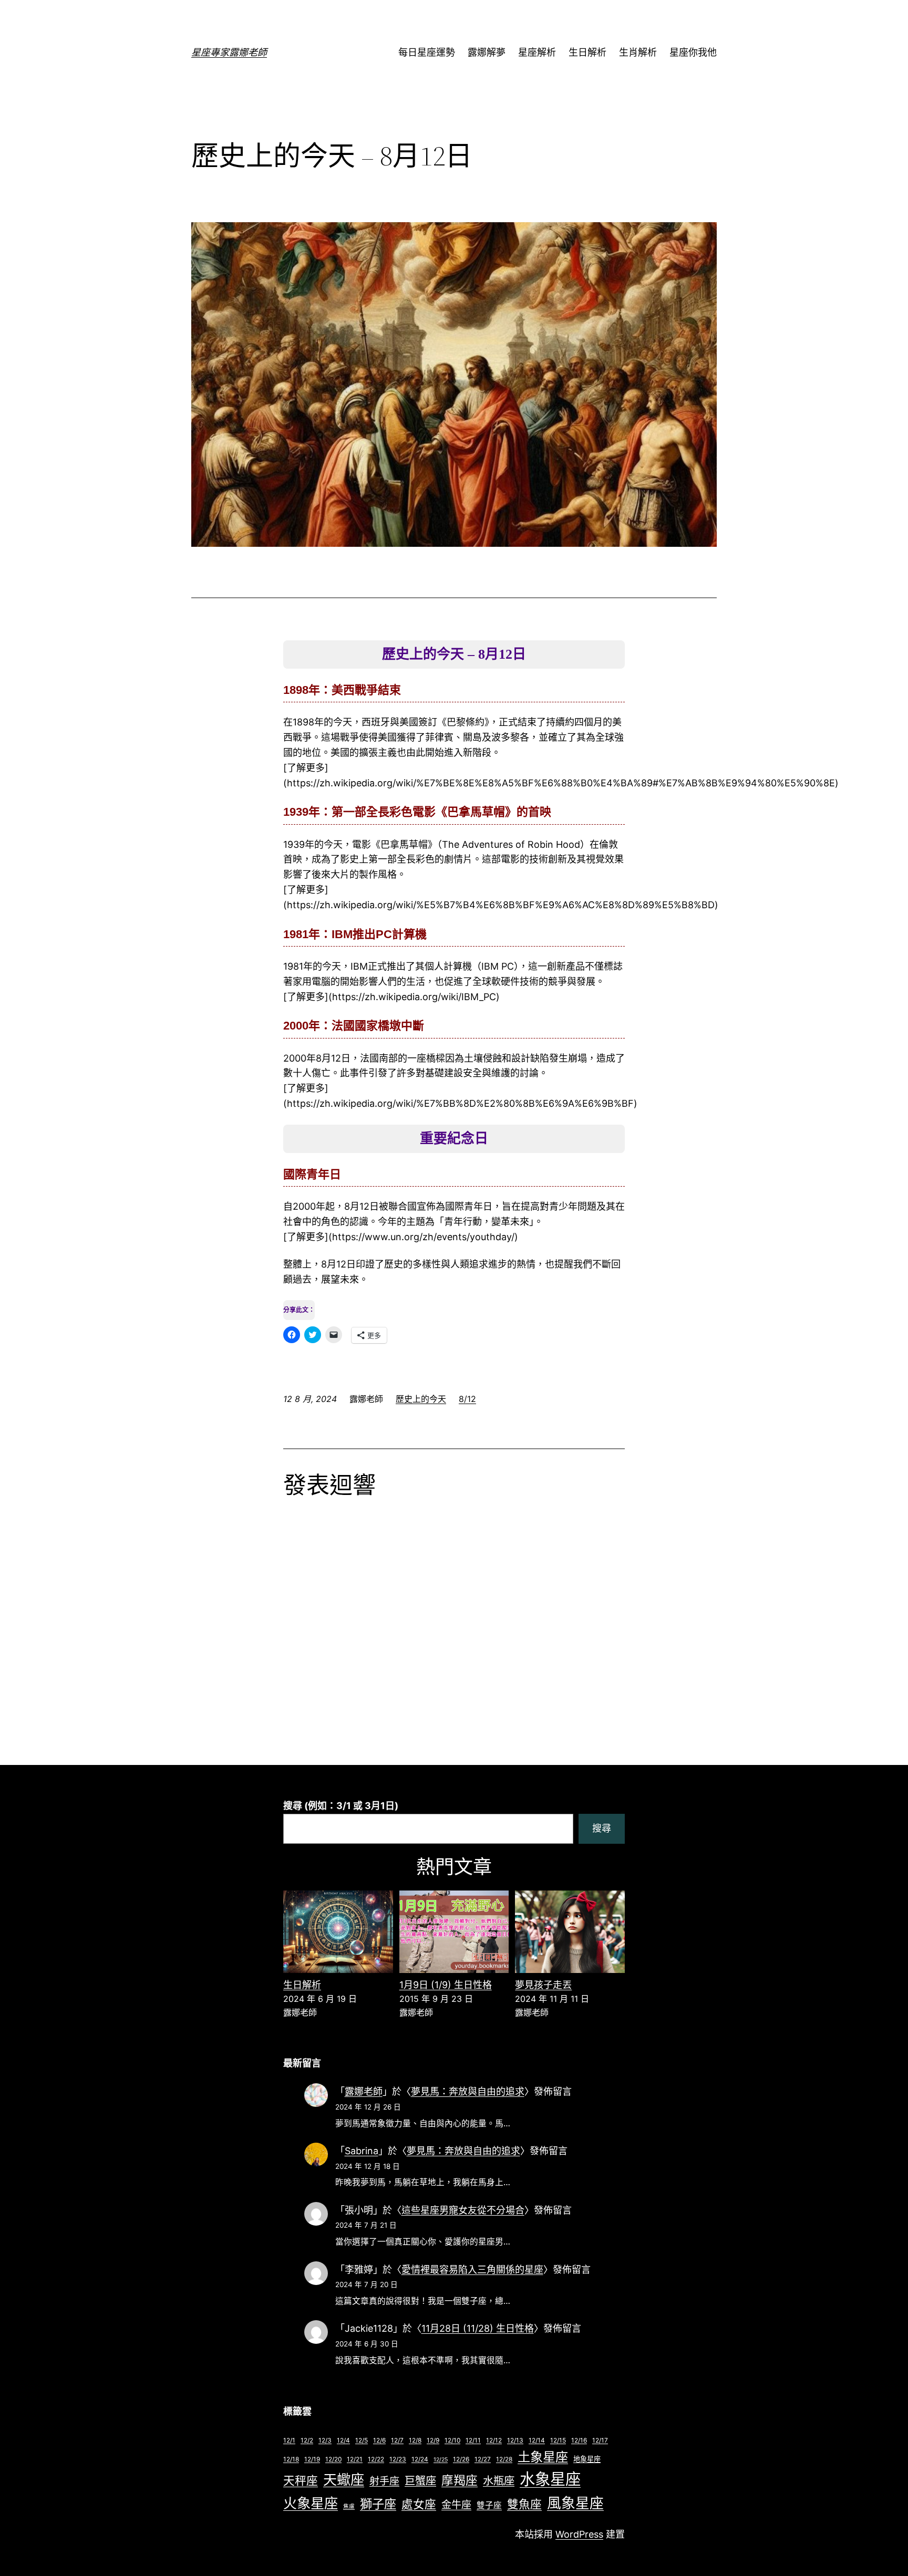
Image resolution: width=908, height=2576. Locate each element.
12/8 (415, 2440)
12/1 (289, 2440)
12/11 (473, 2440)
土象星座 (543, 2457)
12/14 (537, 2440)
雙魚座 (524, 2504)
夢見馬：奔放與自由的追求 (468, 2091)
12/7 (397, 2440)
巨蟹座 (420, 2481)
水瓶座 (499, 2481)
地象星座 (587, 2459)
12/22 (376, 2459)
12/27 (483, 2459)
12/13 (515, 2440)
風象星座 (575, 2503)
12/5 (362, 2440)
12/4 (343, 2440)
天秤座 (301, 2480)
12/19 (312, 2459)
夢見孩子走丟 (543, 1985)
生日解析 (302, 1985)
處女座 (419, 2504)
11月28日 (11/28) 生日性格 (478, 2328)
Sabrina (362, 2151)
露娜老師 (364, 2091)
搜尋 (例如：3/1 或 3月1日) (341, 1806)
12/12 (494, 2440)
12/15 (558, 2440)
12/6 (379, 2440)
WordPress (579, 2534)
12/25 (441, 2460)
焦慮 (349, 2506)
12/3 (325, 2440)
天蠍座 (344, 2480)
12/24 (420, 2459)
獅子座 (378, 2504)
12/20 (333, 2459)
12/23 (398, 2459)
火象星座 (311, 2503)
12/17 (600, 2440)
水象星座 (550, 2479)
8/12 (467, 1399)
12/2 (307, 2440)
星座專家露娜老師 (229, 52)
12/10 (452, 2440)
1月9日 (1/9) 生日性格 (446, 1985)
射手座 (384, 2481)
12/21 (355, 2459)
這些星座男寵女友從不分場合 (463, 2210)
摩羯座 (460, 2480)
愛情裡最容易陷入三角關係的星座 (472, 2269)
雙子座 (489, 2505)
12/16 (579, 2440)
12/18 (291, 2459)
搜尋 (602, 1828)
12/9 (433, 2440)
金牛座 (456, 2505)
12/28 (504, 2459)
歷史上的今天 (421, 1399)
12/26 (461, 2459)
